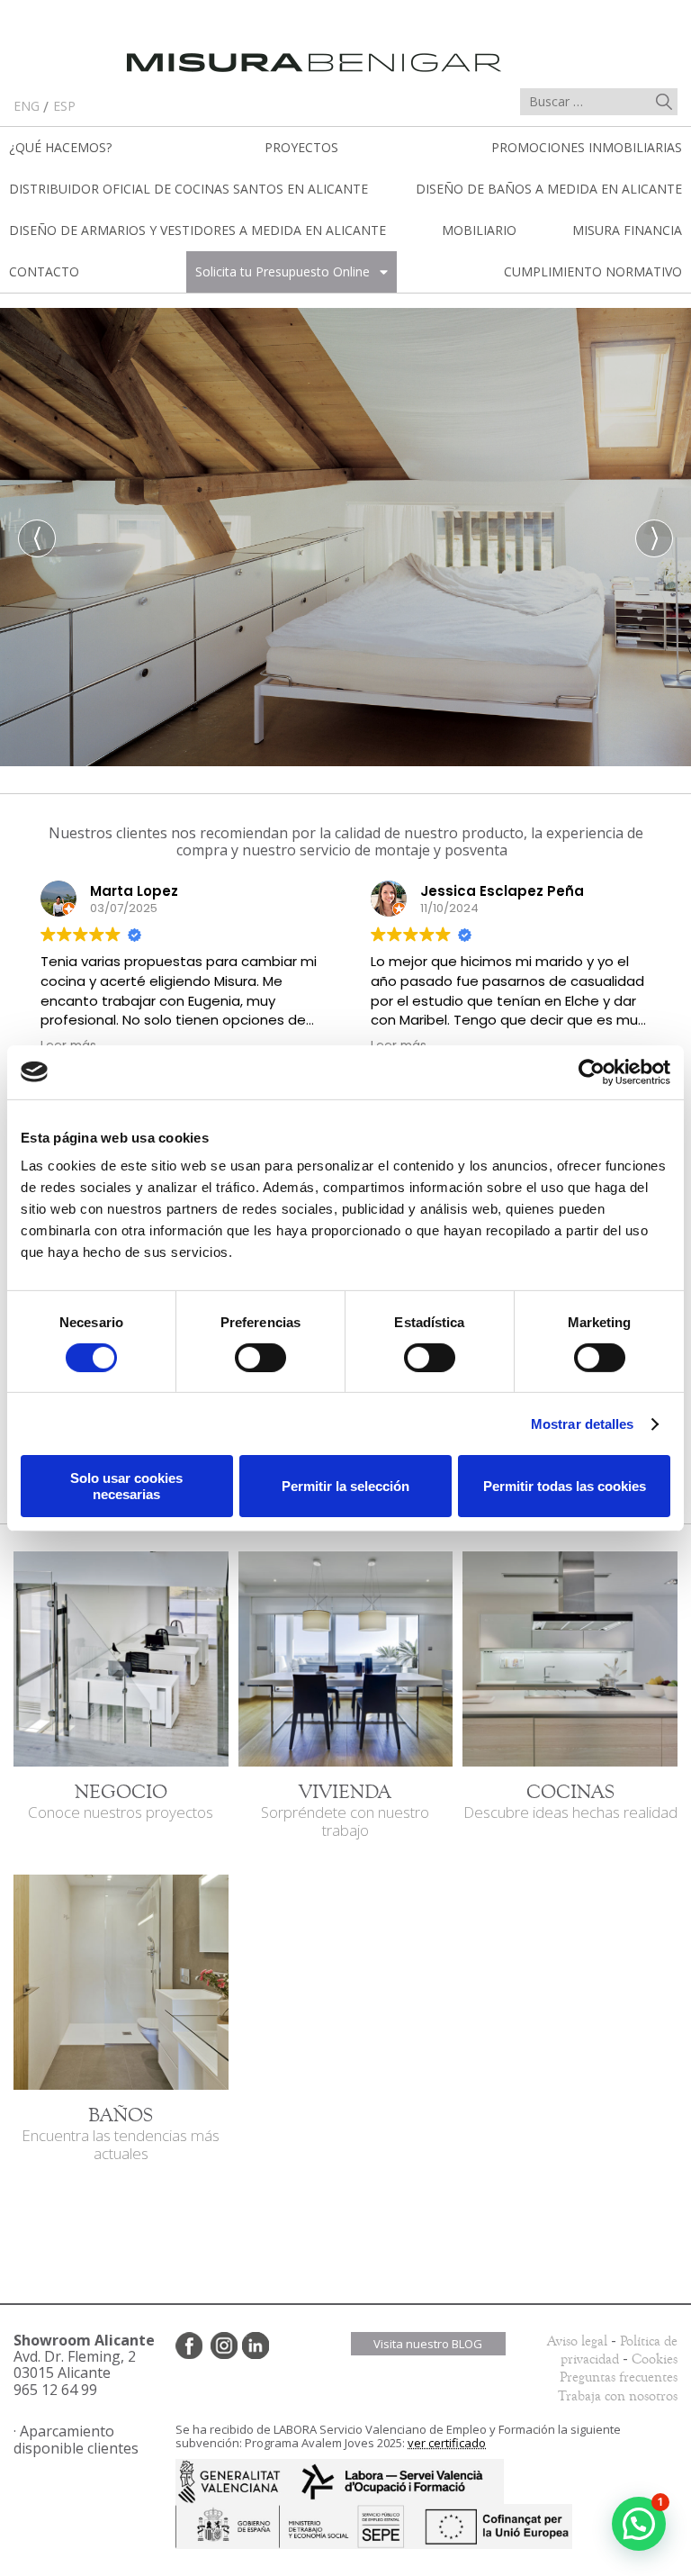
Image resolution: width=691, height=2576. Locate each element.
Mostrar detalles (583, 1424)
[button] (639, 2524)
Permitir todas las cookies (565, 1486)
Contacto (44, 271)
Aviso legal (577, 2341)
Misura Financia (627, 230)
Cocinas (570, 1792)
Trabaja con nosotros (618, 2396)
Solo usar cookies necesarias (126, 1486)
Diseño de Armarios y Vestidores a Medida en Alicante (197, 230)
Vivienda (345, 1792)
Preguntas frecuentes (619, 2377)
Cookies (655, 2359)
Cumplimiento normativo (593, 271)
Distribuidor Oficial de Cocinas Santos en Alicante (188, 189)
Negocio (121, 1792)
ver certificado (447, 2443)
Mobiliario (479, 230)
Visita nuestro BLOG (428, 2344)
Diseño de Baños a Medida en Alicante (549, 189)
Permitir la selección (345, 1486)
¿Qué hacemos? (60, 147)
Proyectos (301, 147)
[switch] (260, 1358)
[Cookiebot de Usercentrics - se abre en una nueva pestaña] (592, 1071)
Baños (121, 2115)
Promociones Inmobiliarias (587, 147)
